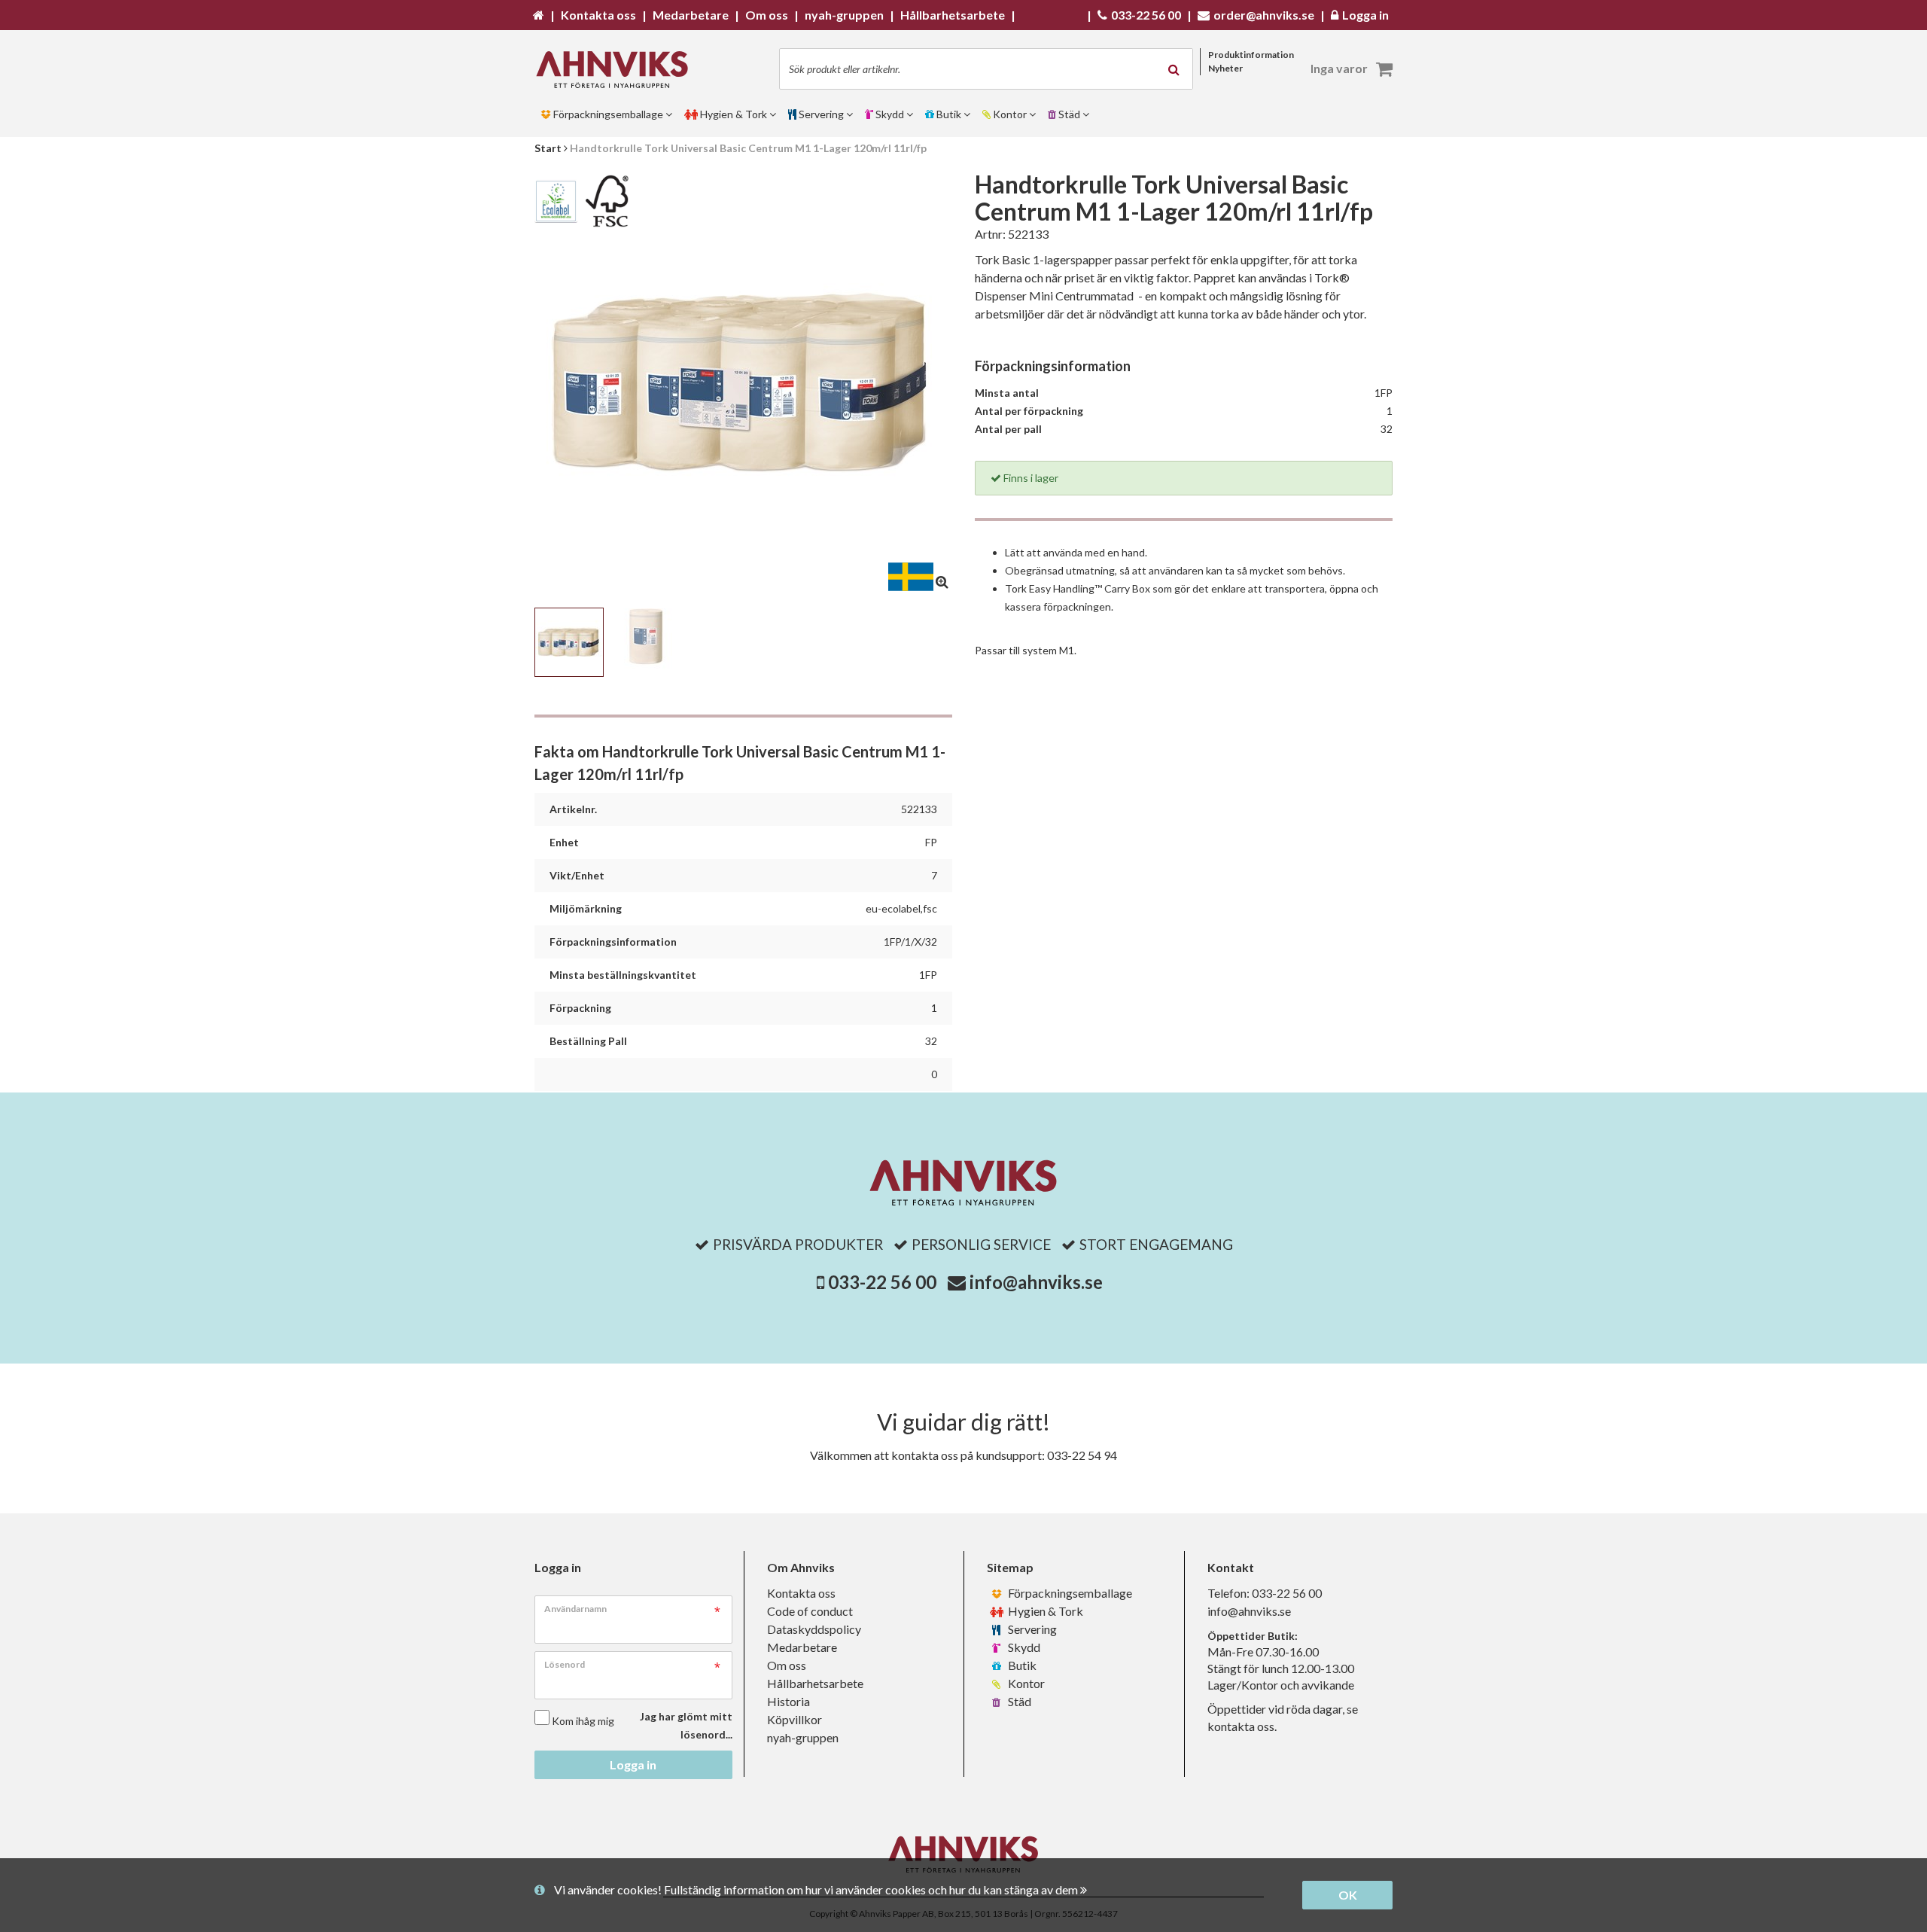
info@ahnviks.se (1036, 1282)
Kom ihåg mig (583, 1721)
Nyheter (1225, 68)
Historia (788, 1701)
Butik (1021, 1665)
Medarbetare (802, 1647)
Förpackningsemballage (1069, 1593)
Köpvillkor (795, 1719)
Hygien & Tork (1044, 1611)
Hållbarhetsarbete (815, 1683)
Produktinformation (1251, 55)
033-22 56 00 (882, 1282)
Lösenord (565, 1664)
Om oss (787, 1665)
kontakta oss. (1242, 1726)
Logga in (633, 1764)
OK (1348, 1895)
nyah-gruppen (803, 1737)
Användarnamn (575, 1609)
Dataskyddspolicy (814, 1629)
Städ (1018, 1701)
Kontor (1025, 1683)
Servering (1031, 1629)
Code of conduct (810, 1611)
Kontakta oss (801, 1593)
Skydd (1023, 1647)
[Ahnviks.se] (617, 70)
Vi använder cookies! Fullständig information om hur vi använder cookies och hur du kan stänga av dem (817, 1889)
